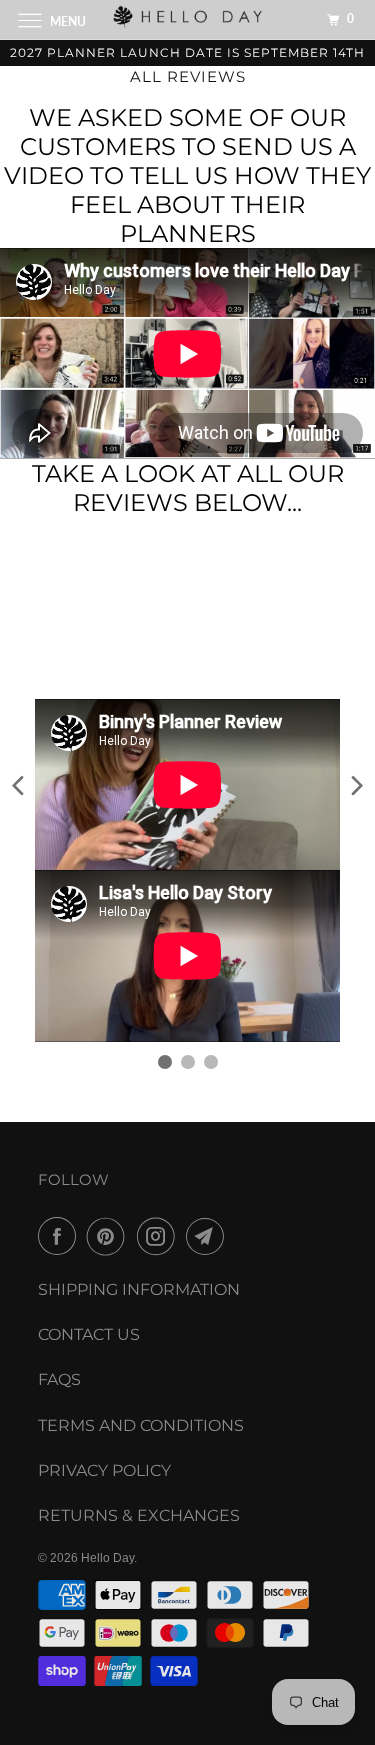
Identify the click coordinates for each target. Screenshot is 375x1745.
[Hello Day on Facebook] (61, 1236)
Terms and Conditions (141, 1425)
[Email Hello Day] (209, 1236)
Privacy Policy (104, 1470)
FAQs (59, 1379)
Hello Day (107, 1558)
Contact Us (89, 1334)
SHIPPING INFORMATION (139, 1289)
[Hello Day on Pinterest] (110, 1236)
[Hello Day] (188, 19)
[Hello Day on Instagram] (160, 1236)
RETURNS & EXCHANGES (139, 1515)
